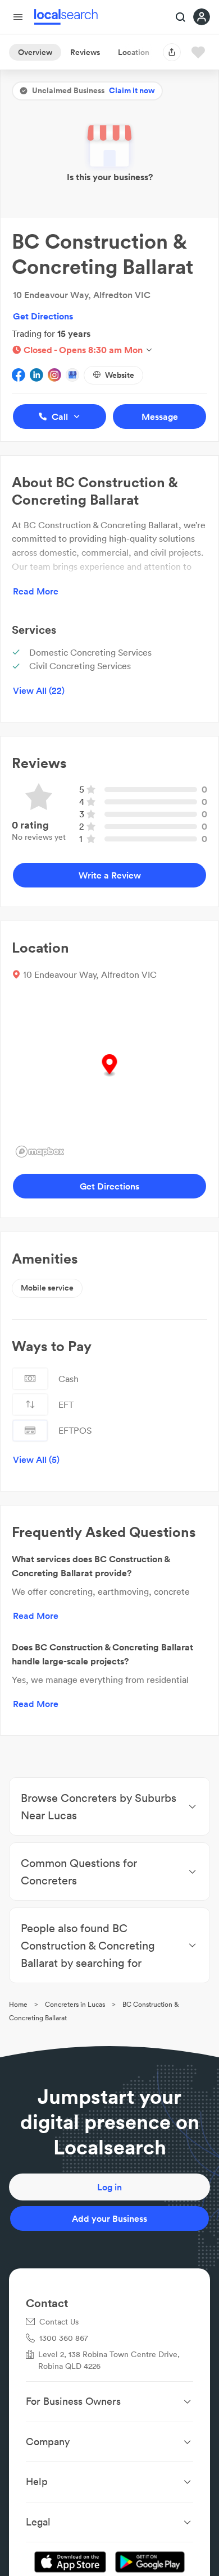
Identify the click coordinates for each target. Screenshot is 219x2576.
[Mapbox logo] (40, 1152)
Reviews (85, 52)
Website (120, 375)
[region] (109, 1077)
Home (18, 2004)
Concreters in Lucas (75, 2004)
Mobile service (47, 1288)
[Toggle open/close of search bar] (181, 18)
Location (134, 52)
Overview (35, 52)
